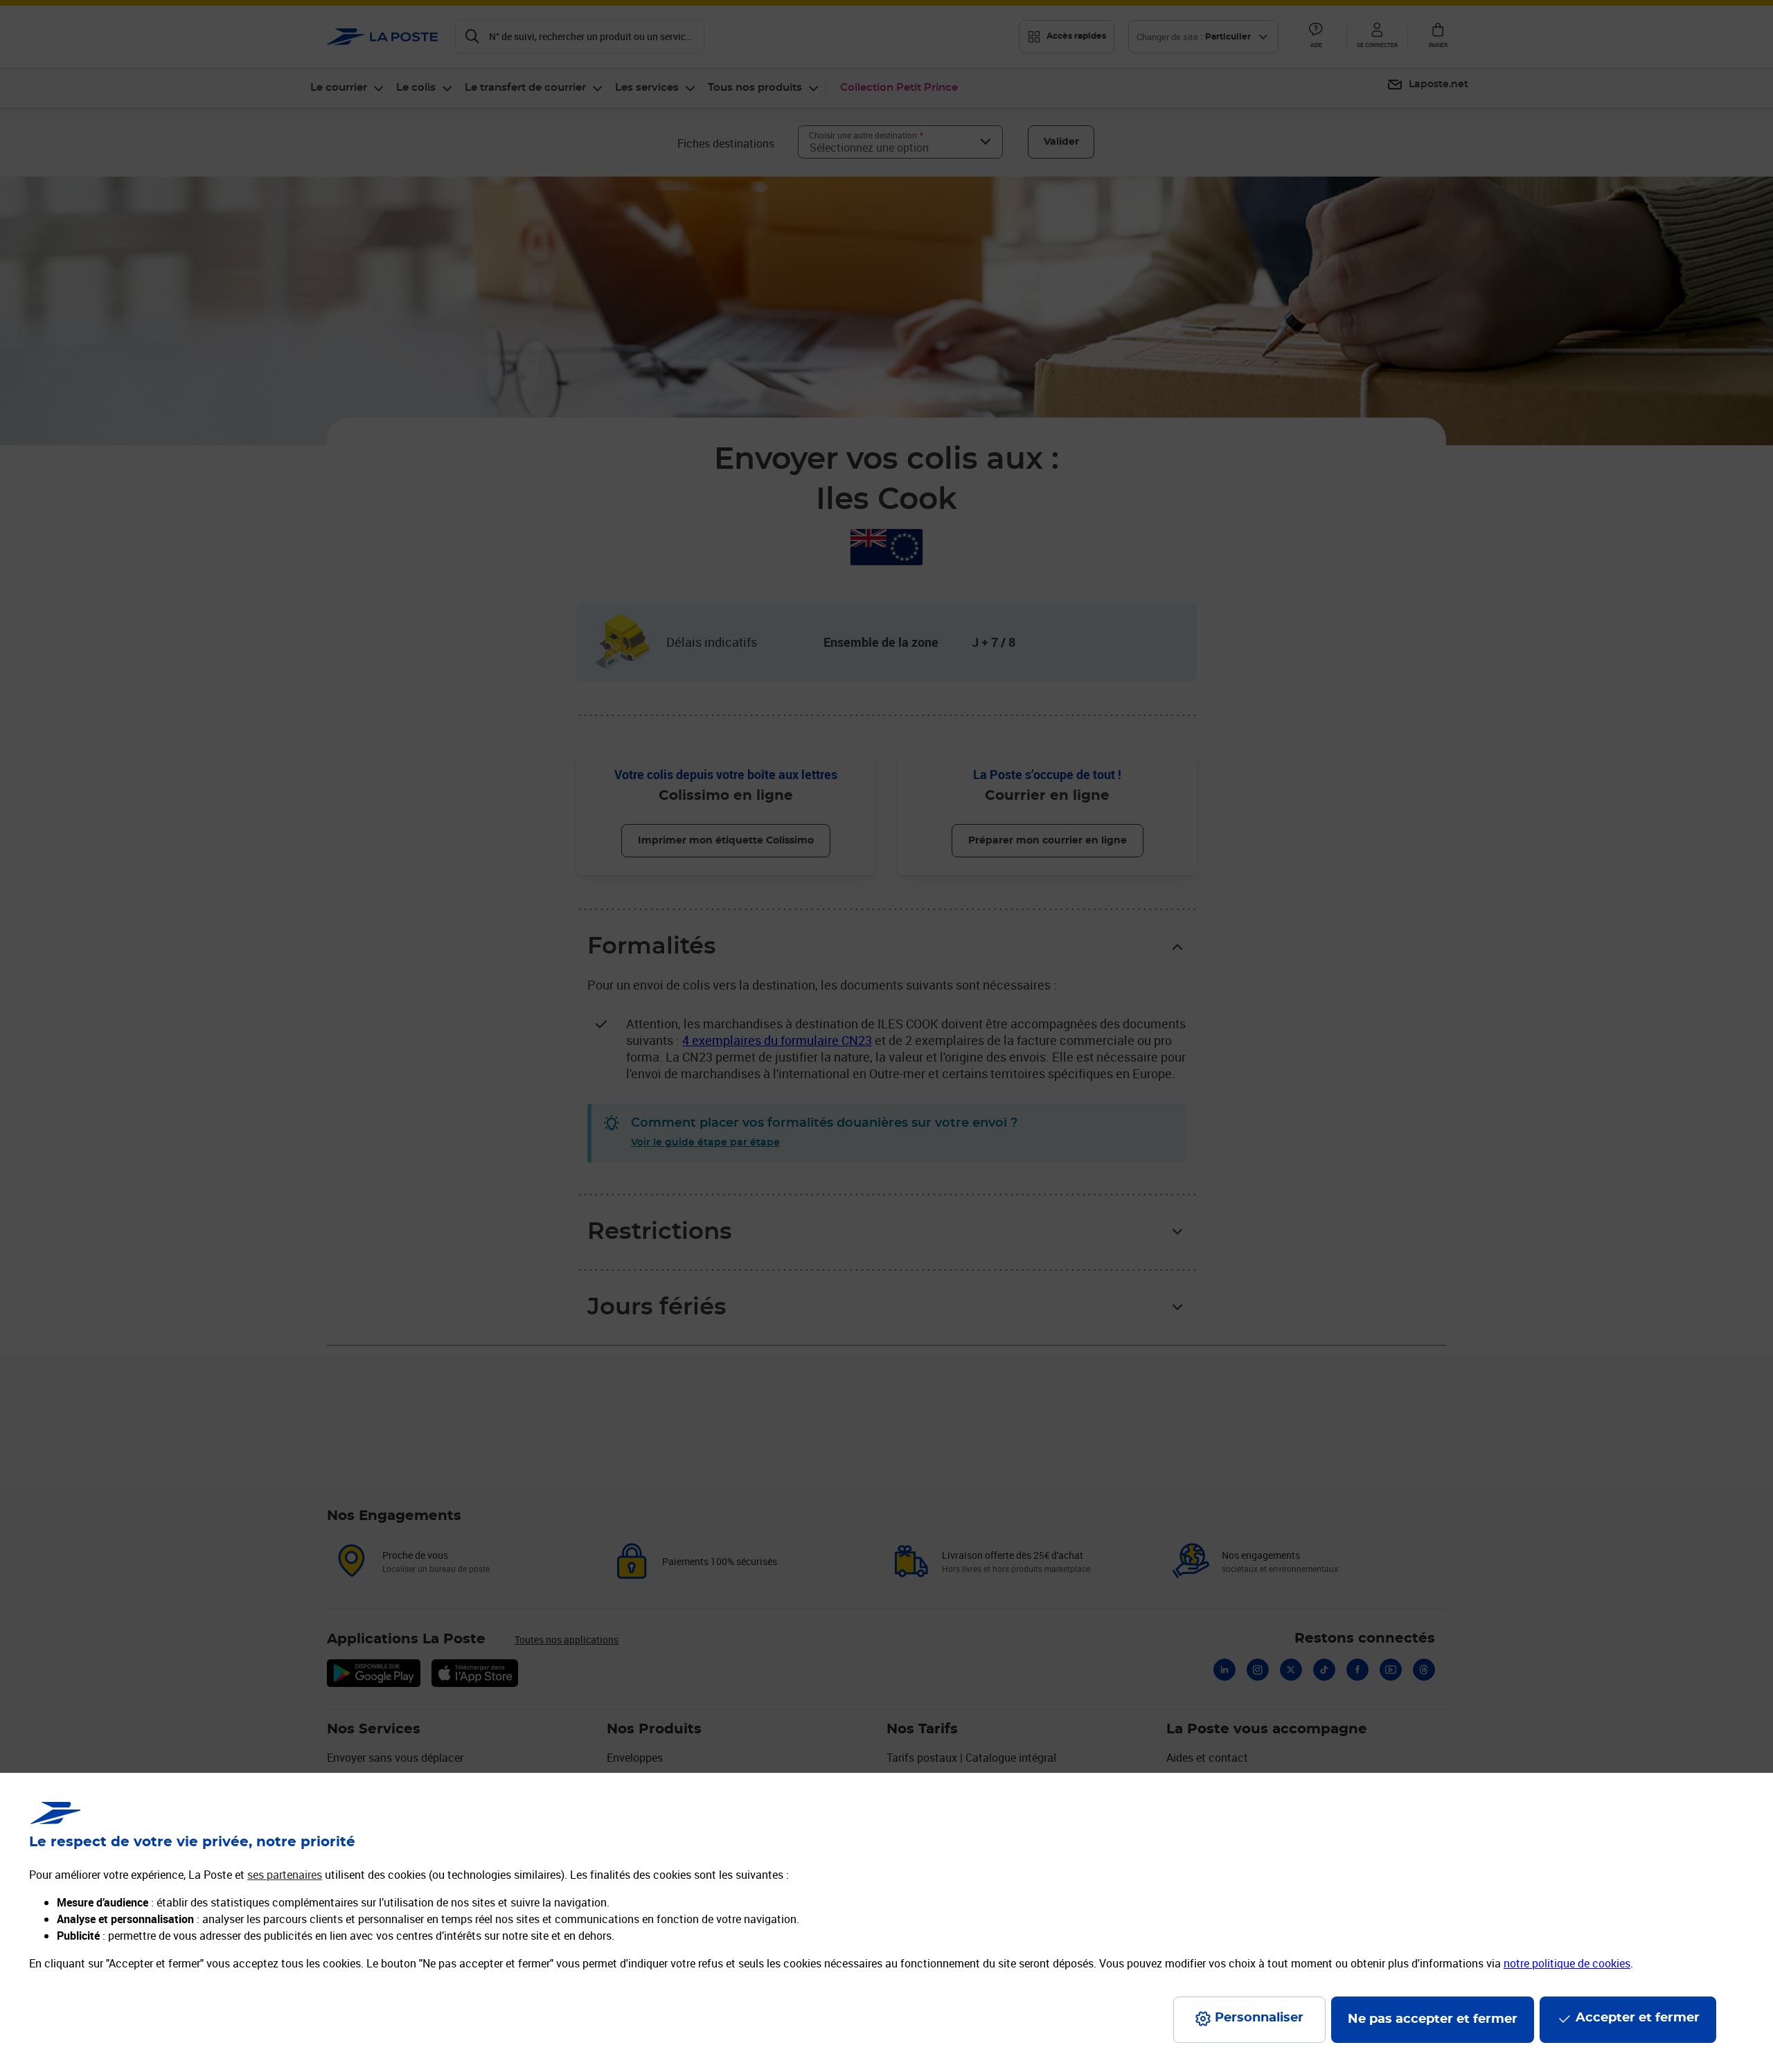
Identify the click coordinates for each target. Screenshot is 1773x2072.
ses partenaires (285, 1875)
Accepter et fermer (1638, 2018)
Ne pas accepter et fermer (1433, 2019)
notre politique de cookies (1567, 1963)
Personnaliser (1259, 2018)
